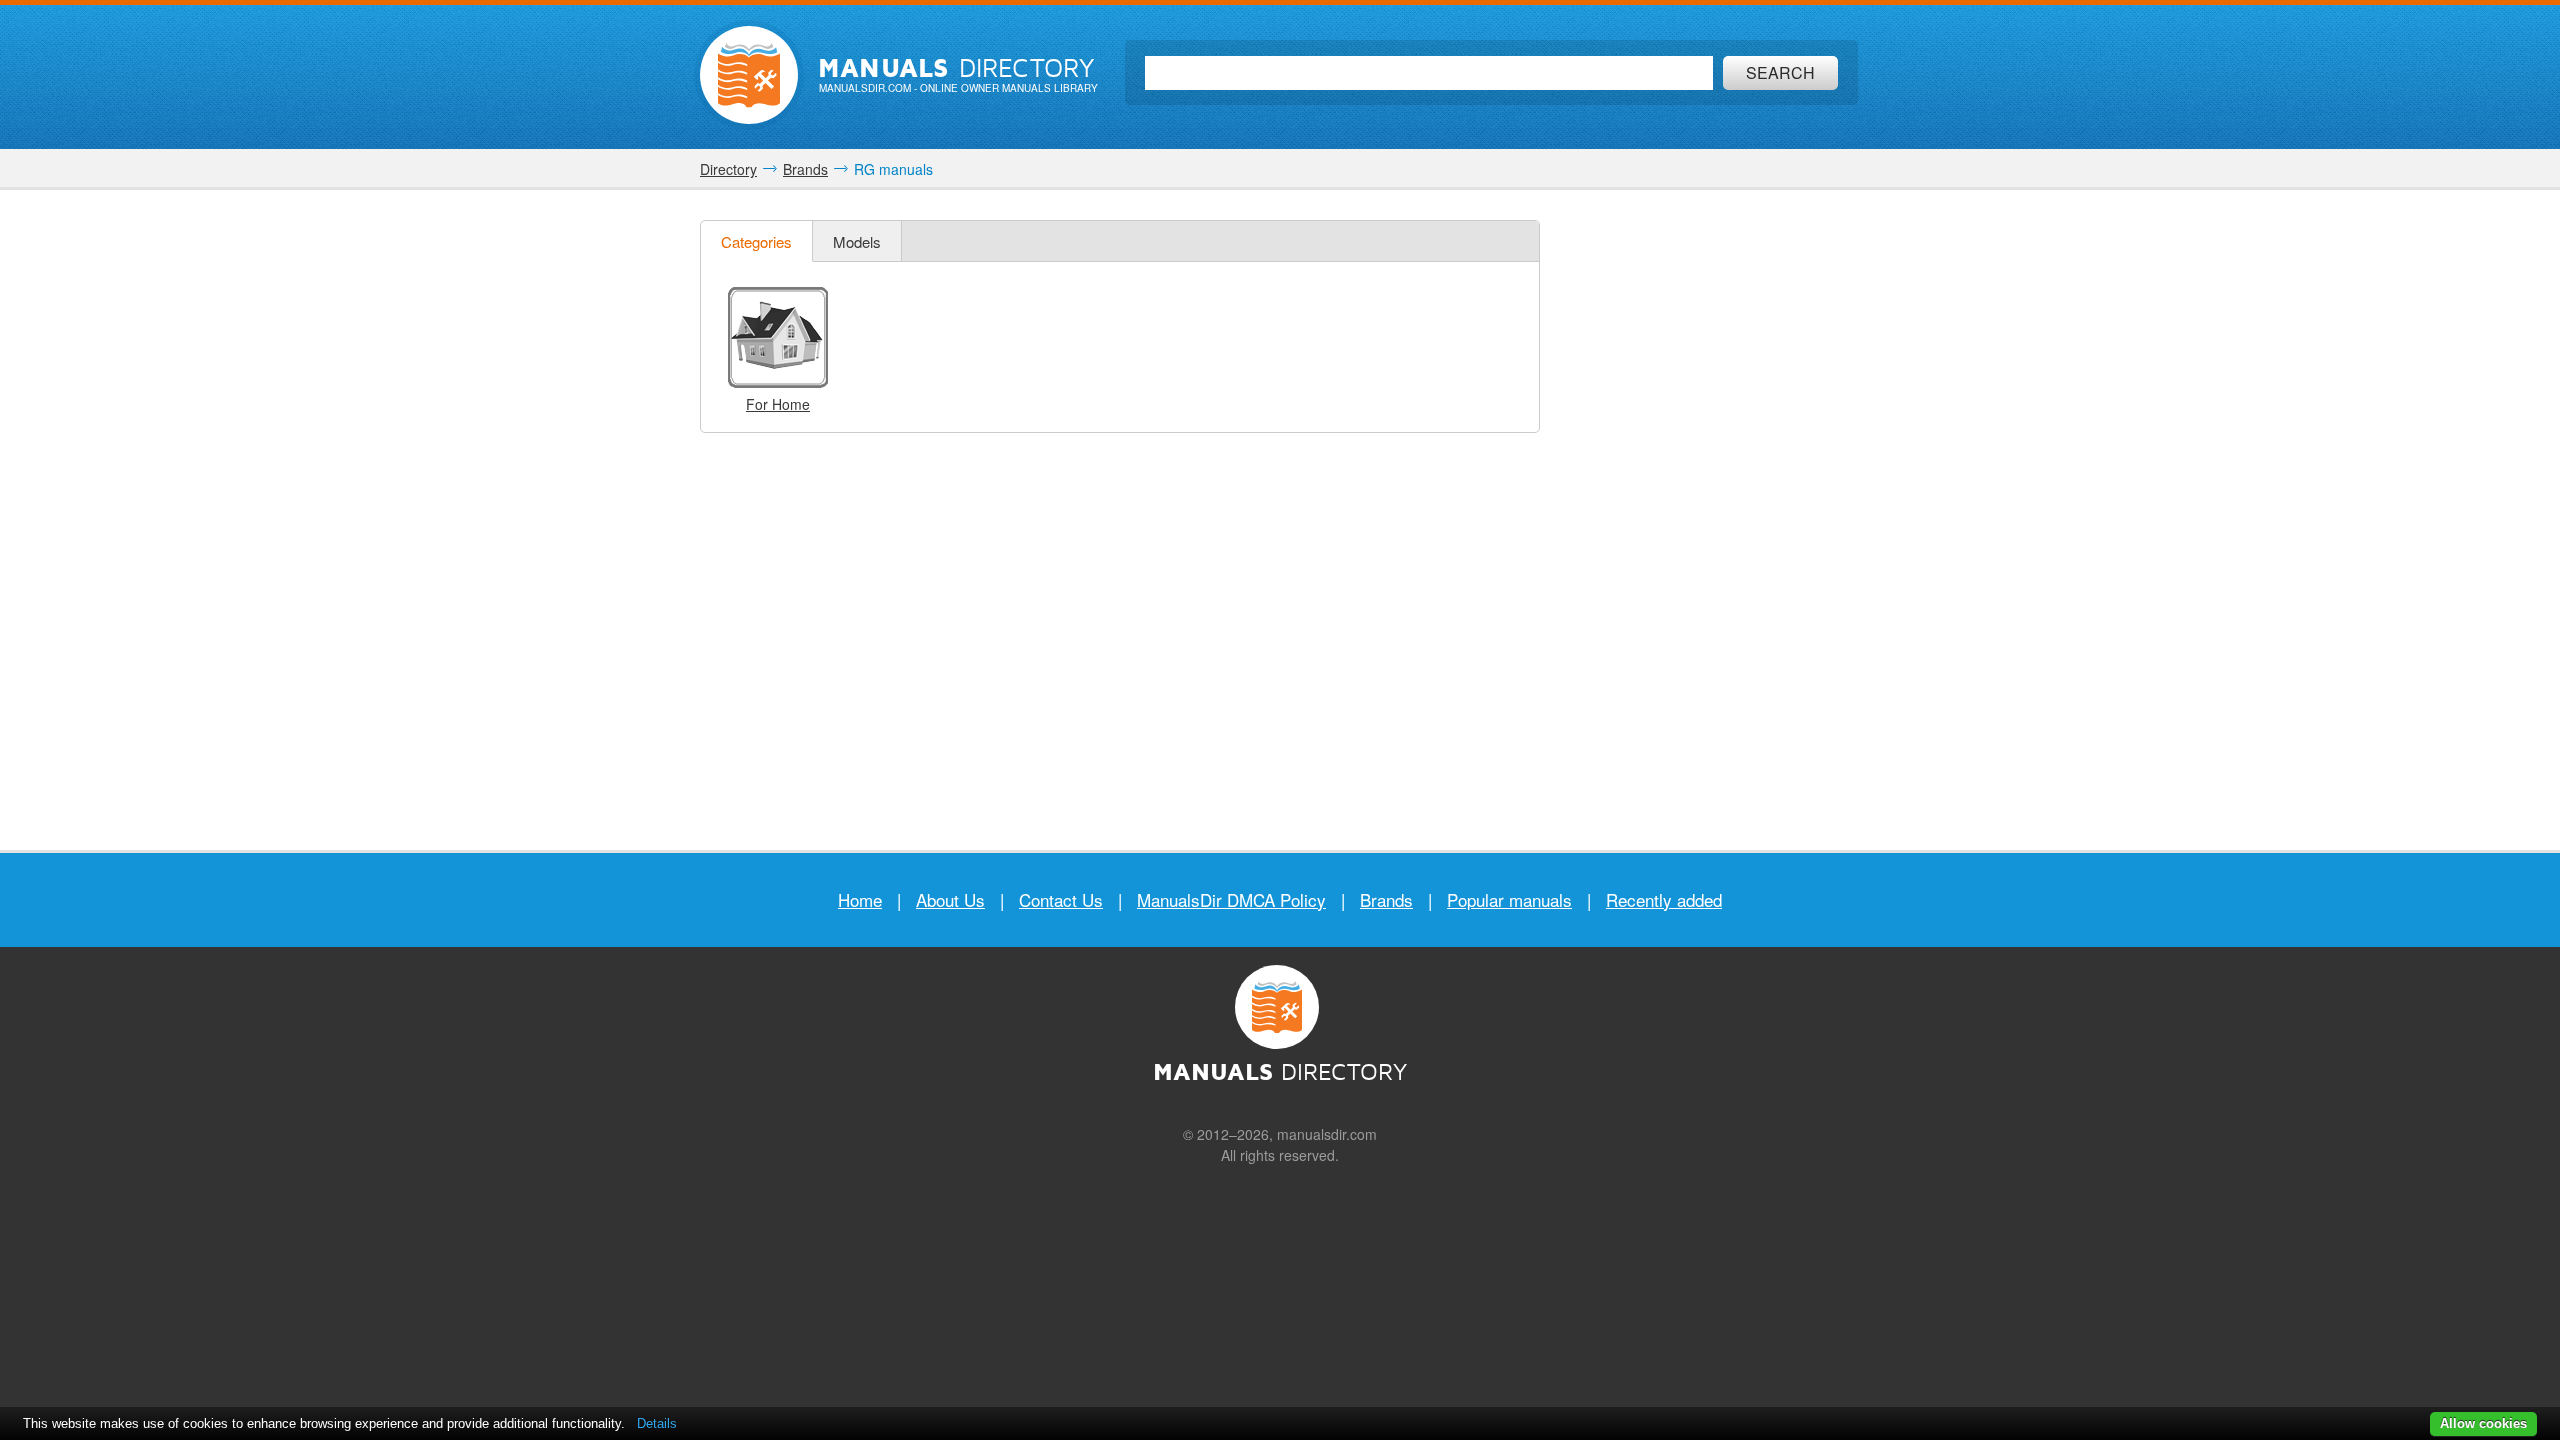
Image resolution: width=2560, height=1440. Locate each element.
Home (860, 899)
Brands (1386, 899)
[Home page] (749, 75)
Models (857, 241)
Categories (756, 241)
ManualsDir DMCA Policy (1231, 899)
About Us (950, 899)
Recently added (1664, 899)
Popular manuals (1509, 899)
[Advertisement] (1710, 520)
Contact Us (1061, 899)
